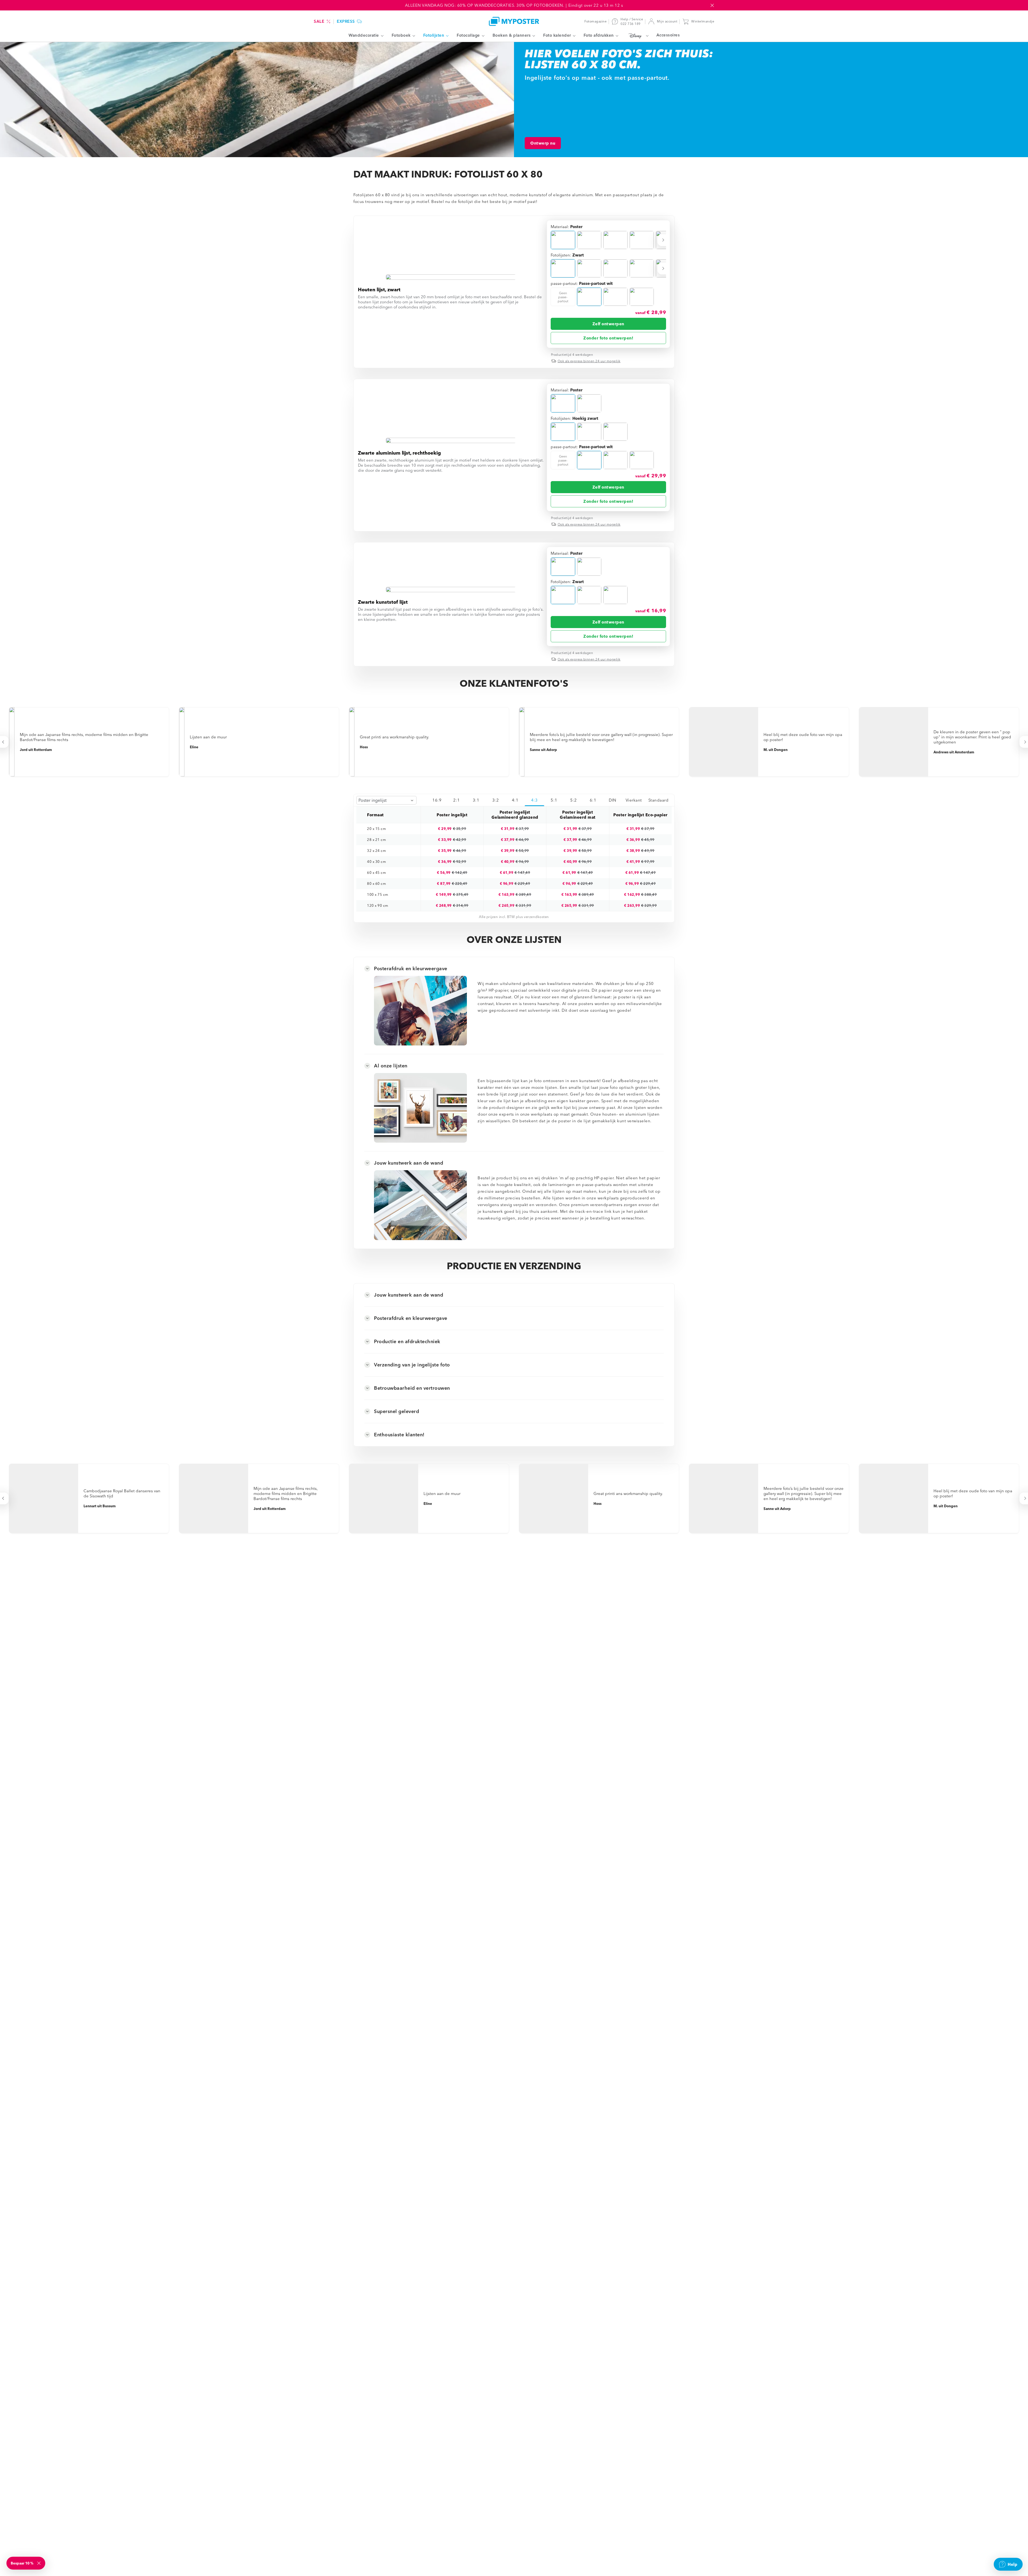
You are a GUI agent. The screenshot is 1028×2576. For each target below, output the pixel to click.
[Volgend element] (664, 240)
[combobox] (386, 800)
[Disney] (637, 36)
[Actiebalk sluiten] (712, 5)
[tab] (437, 800)
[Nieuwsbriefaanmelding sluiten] (39, 2563)
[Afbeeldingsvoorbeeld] (451, 277)
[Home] (514, 21)
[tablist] (549, 800)
